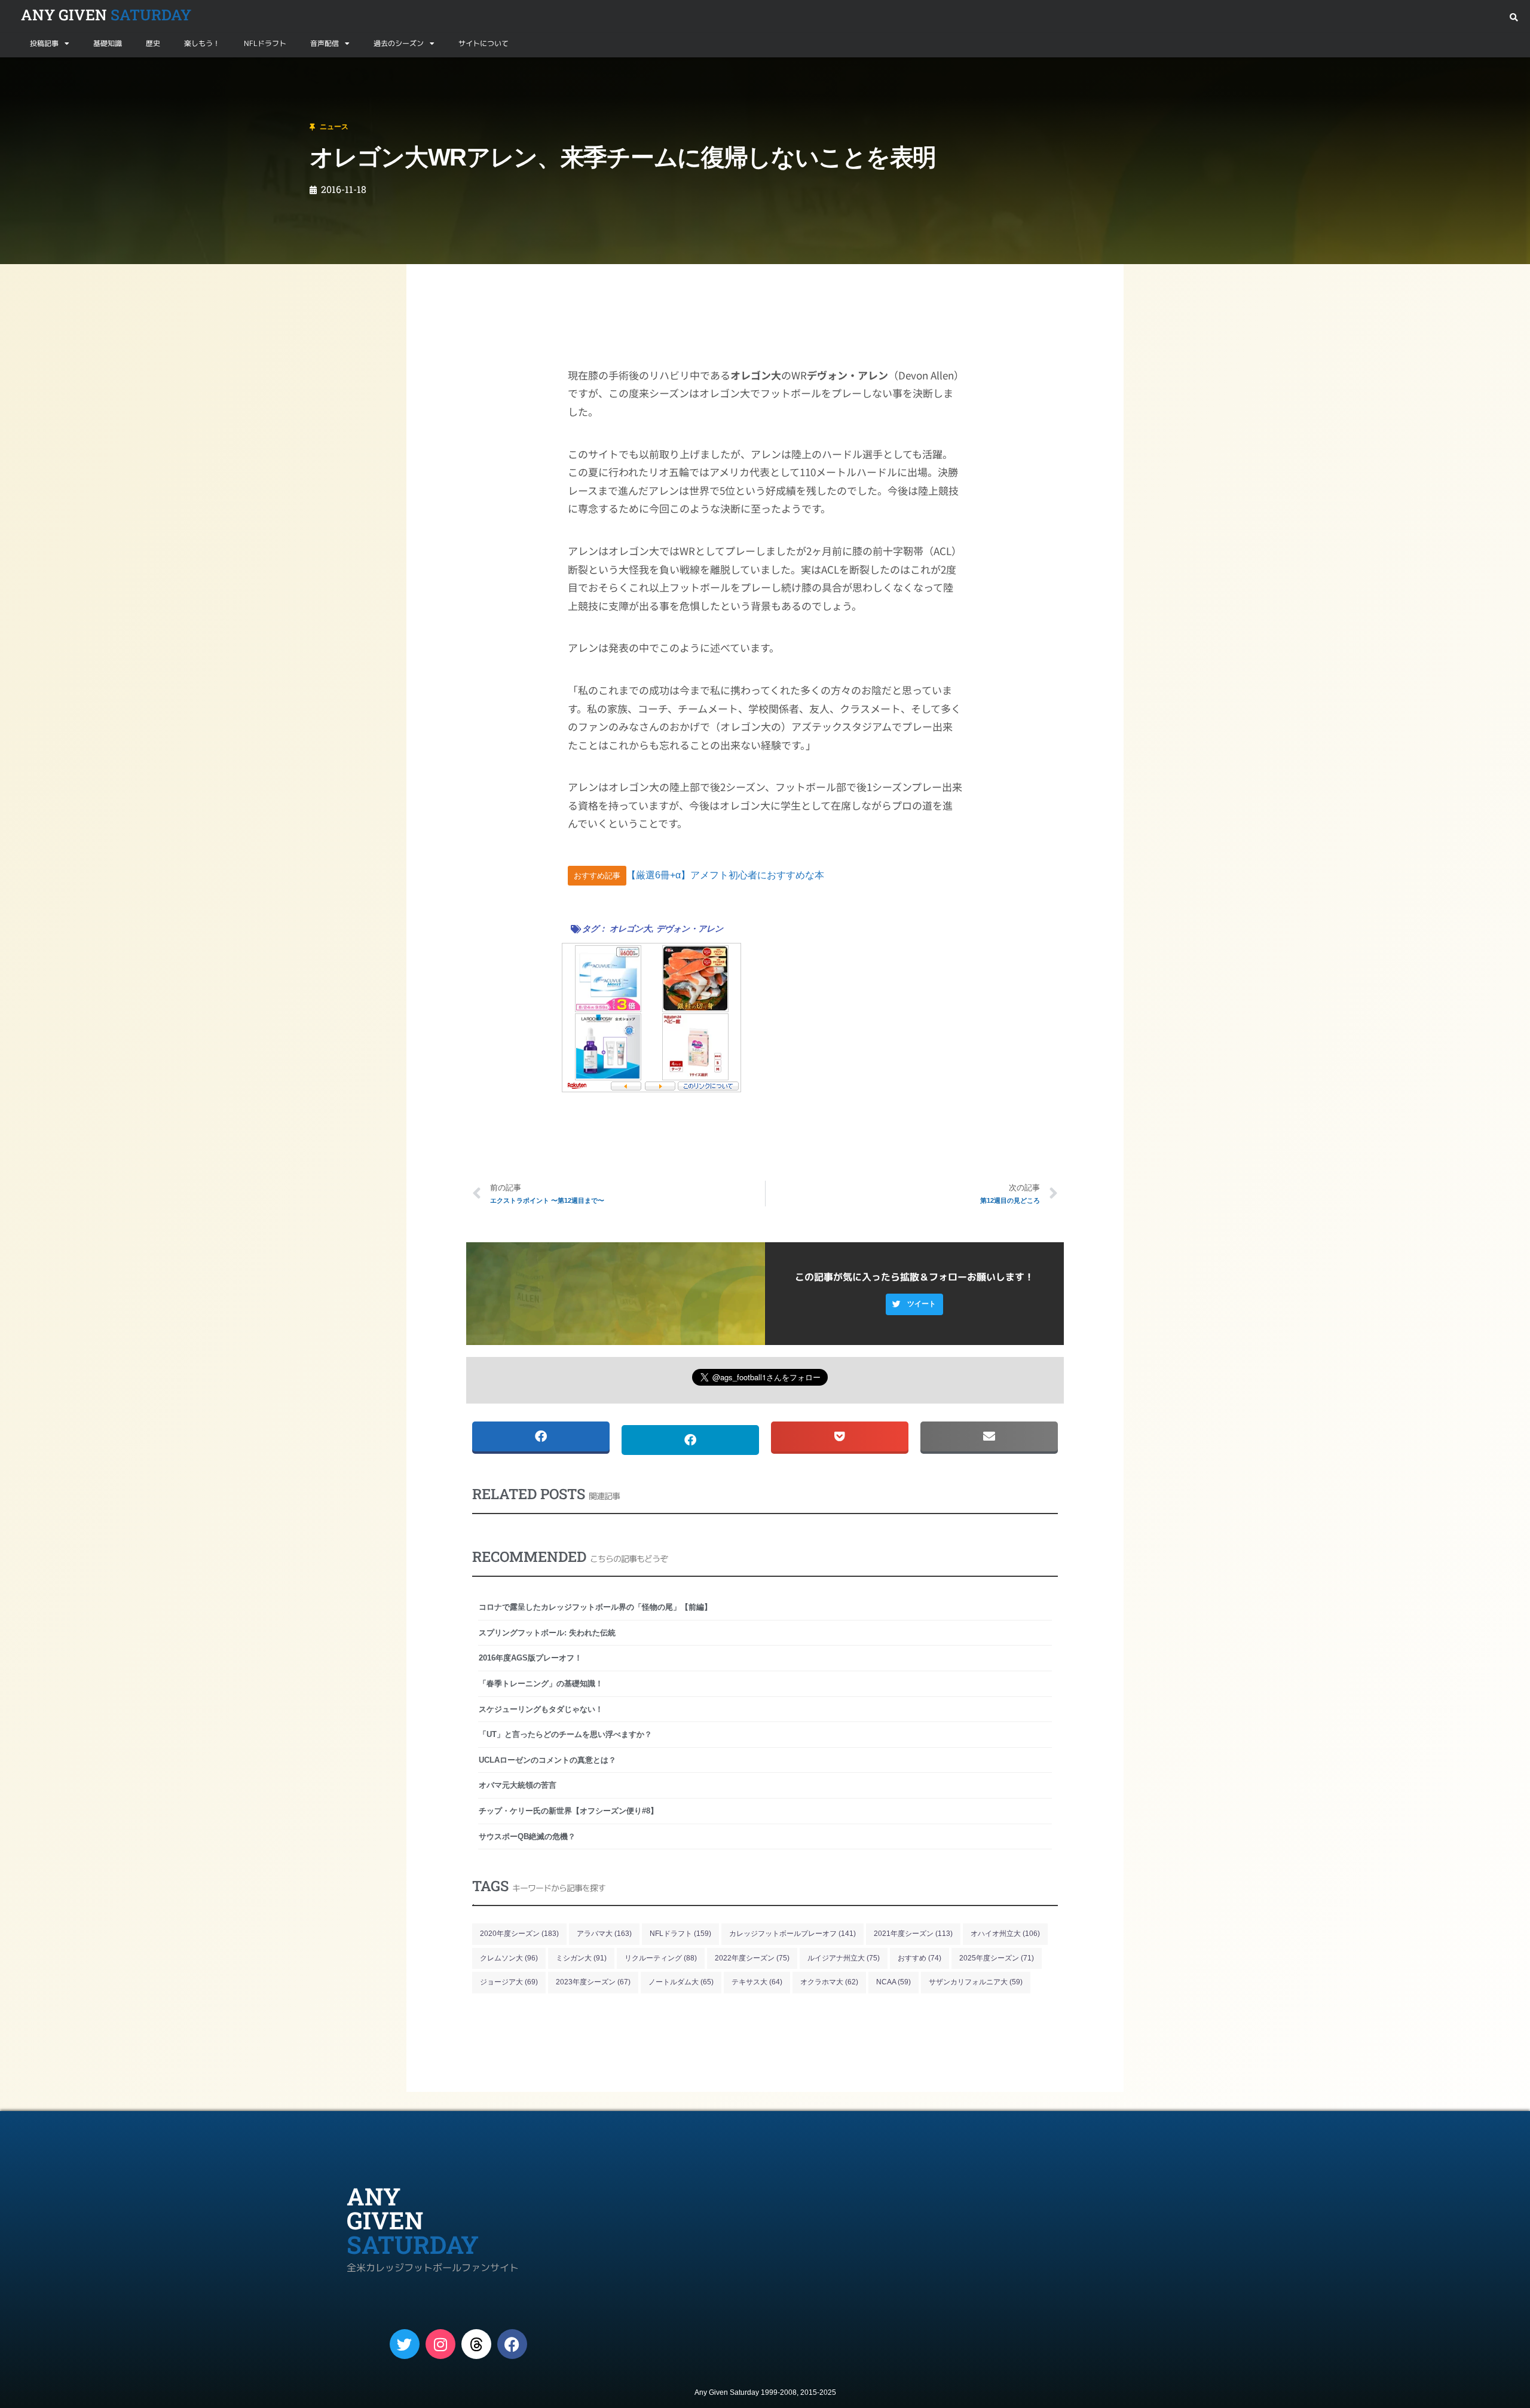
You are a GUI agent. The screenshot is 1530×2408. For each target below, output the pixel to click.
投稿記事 (44, 43)
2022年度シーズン (752, 1958)
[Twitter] (405, 2344)
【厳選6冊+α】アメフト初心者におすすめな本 (725, 875)
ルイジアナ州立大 (844, 1958)
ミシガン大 (581, 1958)
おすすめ (919, 1958)
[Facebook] (512, 2344)
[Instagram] (440, 2344)
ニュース (68, 71)
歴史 (153, 43)
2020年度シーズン (519, 1934)
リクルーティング (661, 1958)
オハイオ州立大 (1005, 1934)
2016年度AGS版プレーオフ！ (530, 1658)
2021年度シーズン (913, 1934)
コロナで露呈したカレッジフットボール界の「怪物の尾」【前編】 (595, 1607)
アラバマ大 (604, 1934)
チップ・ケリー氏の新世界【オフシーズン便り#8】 (568, 1811)
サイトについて (484, 43)
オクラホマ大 (829, 1982)
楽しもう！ (202, 43)
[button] (1514, 18)
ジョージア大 (509, 1982)
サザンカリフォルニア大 (976, 1982)
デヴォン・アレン (690, 929)
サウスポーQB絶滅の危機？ (527, 1836)
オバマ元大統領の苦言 (518, 1785)
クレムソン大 (509, 1958)
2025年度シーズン (997, 1958)
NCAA (893, 1982)
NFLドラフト (265, 43)
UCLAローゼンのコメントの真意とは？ (547, 1760)
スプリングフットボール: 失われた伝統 (547, 1633)
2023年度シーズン (593, 1982)
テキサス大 (757, 1982)
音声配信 (325, 43)
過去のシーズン (399, 43)
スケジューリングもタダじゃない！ (541, 1709)
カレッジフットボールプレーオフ (792, 1934)
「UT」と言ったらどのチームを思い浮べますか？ (565, 1734)
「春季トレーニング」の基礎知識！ (541, 1684)
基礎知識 (108, 43)
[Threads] (476, 2344)
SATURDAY (106, 15)
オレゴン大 (631, 929)
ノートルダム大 (681, 1982)
